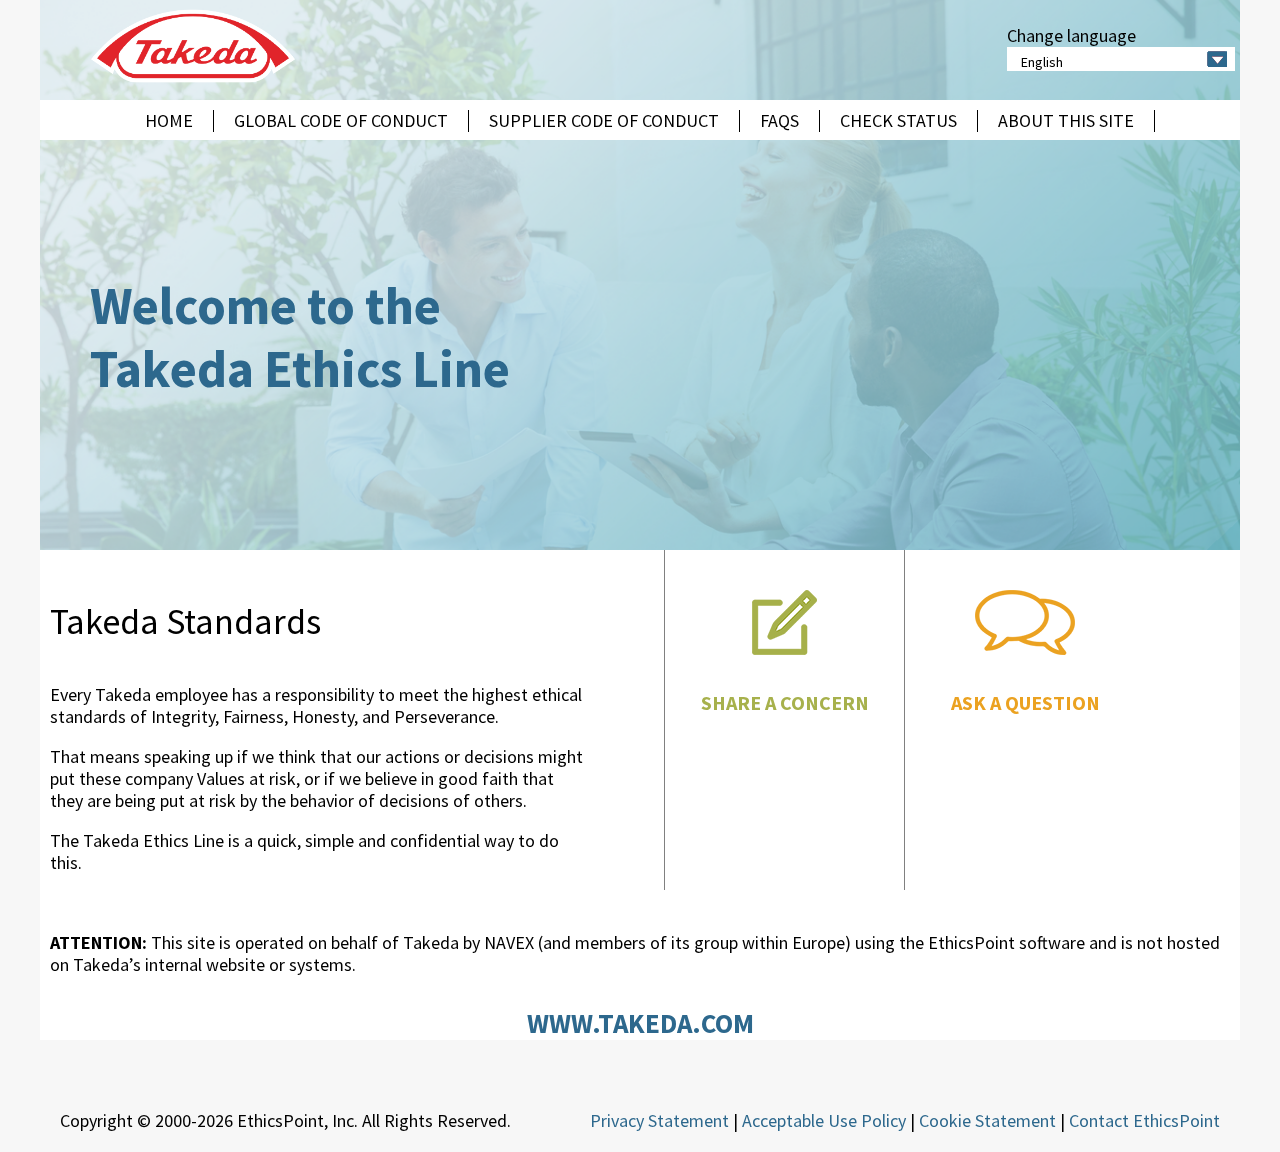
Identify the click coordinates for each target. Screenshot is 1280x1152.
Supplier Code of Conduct (604, 121)
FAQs (779, 121)
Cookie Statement (987, 1120)
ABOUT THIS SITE (1066, 121)
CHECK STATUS (898, 121)
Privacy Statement (659, 1120)
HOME (169, 121)
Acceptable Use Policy (824, 1120)
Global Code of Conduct (341, 121)
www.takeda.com (640, 1023)
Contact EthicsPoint (1144, 1120)
